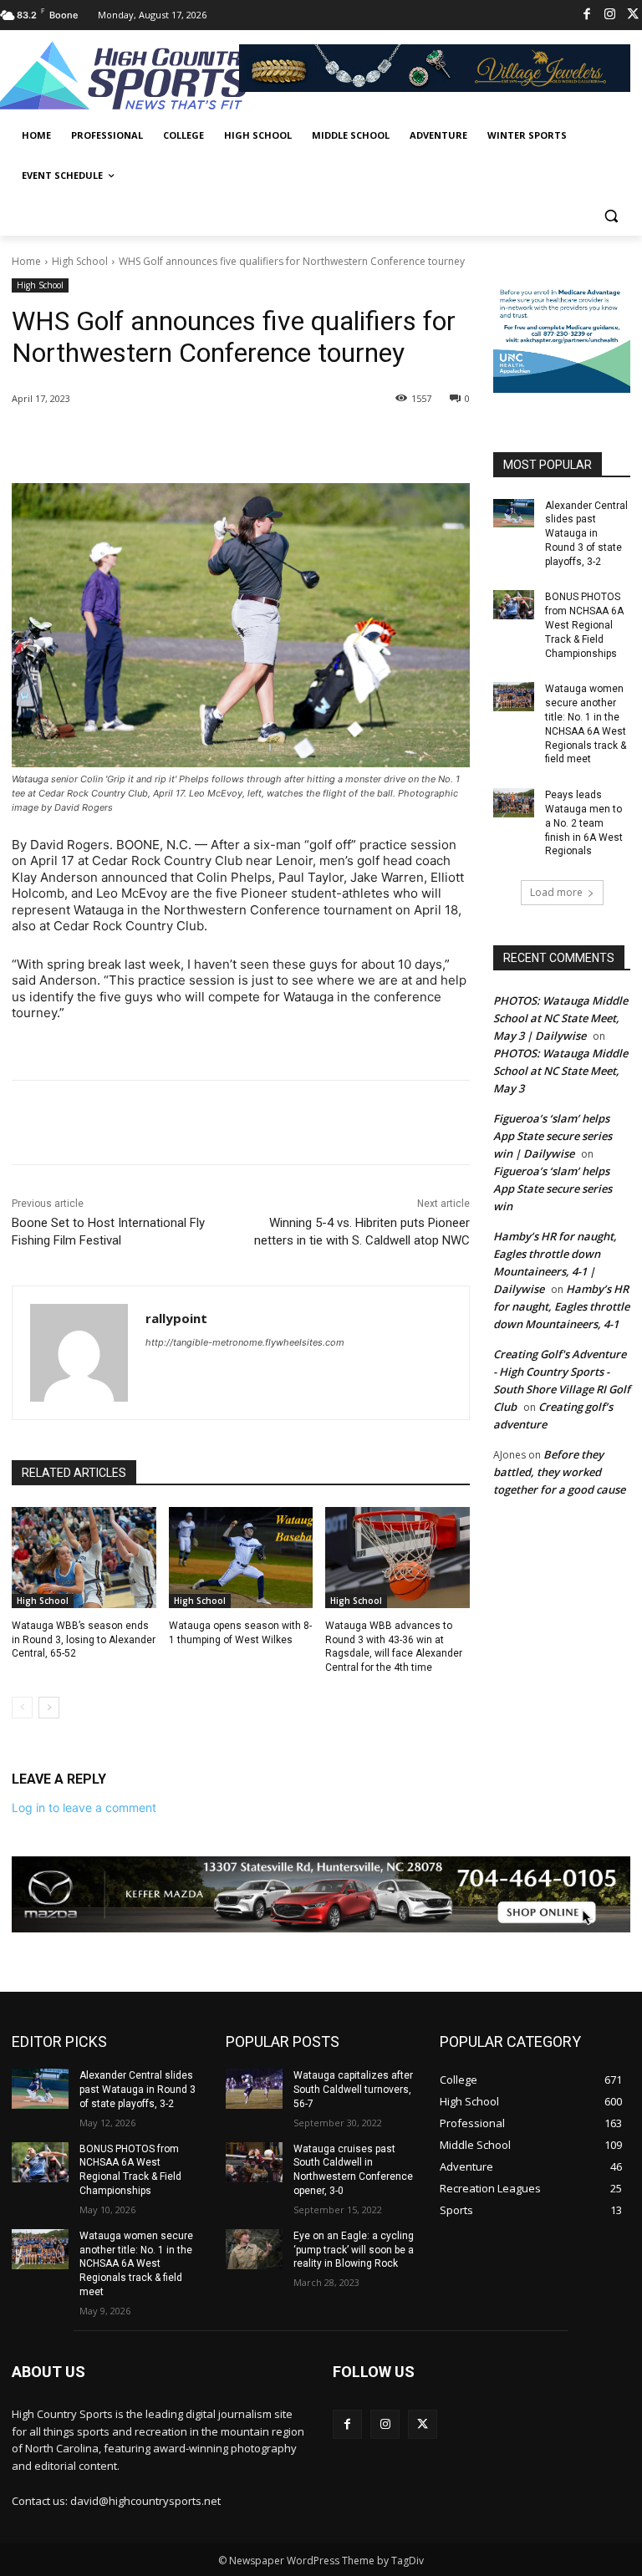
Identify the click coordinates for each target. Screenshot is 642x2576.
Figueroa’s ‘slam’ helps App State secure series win (553, 1189)
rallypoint (176, 1318)
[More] (287, 441)
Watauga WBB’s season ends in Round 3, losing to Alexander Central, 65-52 (84, 1640)
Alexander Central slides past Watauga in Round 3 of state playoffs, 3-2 (586, 534)
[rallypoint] (79, 1353)
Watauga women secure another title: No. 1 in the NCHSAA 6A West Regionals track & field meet (136, 2264)
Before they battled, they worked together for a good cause (559, 1472)
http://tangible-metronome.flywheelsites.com (245, 1342)
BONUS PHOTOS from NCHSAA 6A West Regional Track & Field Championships (584, 625)
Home (26, 261)
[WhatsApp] (247, 441)
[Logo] (125, 78)
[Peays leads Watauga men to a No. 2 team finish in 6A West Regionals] (514, 802)
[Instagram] (610, 15)
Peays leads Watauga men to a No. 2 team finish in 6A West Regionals (584, 823)
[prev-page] (22, 1708)
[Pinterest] (209, 441)
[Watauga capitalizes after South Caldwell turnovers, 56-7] (254, 2089)
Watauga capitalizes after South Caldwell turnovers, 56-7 (353, 2090)
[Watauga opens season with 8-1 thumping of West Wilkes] (241, 1558)
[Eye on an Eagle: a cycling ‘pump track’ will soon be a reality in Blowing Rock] (254, 2249)
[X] (171, 441)
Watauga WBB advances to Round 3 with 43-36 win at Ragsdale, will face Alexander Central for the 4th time (394, 1647)
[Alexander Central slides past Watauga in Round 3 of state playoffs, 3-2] (514, 513)
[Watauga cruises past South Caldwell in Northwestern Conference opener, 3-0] (254, 2162)
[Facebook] (587, 15)
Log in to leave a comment (84, 1807)
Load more (556, 892)
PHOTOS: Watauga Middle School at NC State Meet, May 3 (560, 1071)
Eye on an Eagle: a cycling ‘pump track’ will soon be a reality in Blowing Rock (354, 2250)
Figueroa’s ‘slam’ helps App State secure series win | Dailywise (553, 1136)
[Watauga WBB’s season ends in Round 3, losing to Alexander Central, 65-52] (84, 1558)
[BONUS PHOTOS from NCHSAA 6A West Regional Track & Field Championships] (514, 604)
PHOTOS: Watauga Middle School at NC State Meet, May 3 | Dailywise (560, 1018)
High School (80, 261)
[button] (611, 216)
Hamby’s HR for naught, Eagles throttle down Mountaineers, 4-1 (561, 1306)
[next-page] (49, 1708)
